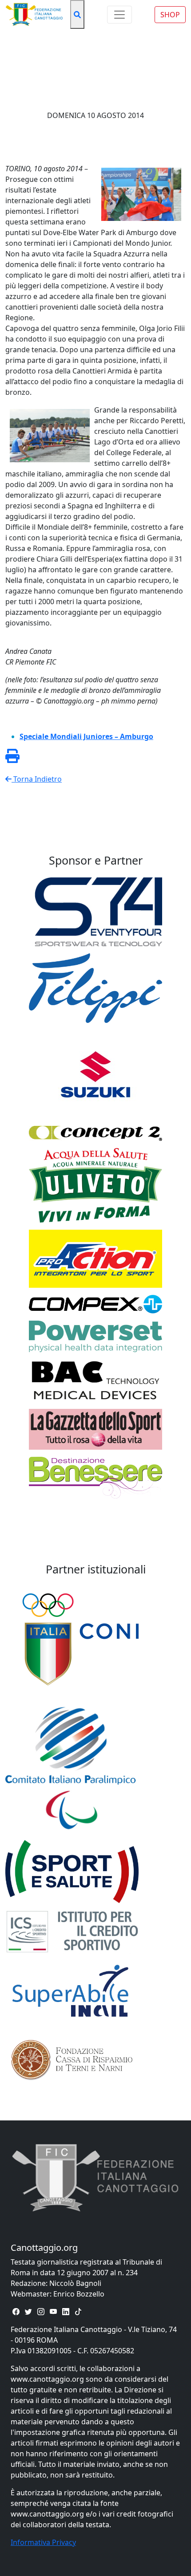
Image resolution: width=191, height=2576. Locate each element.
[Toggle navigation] (119, 15)
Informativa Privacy (43, 2542)
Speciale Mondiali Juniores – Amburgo (86, 736)
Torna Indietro (37, 779)
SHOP (170, 15)
